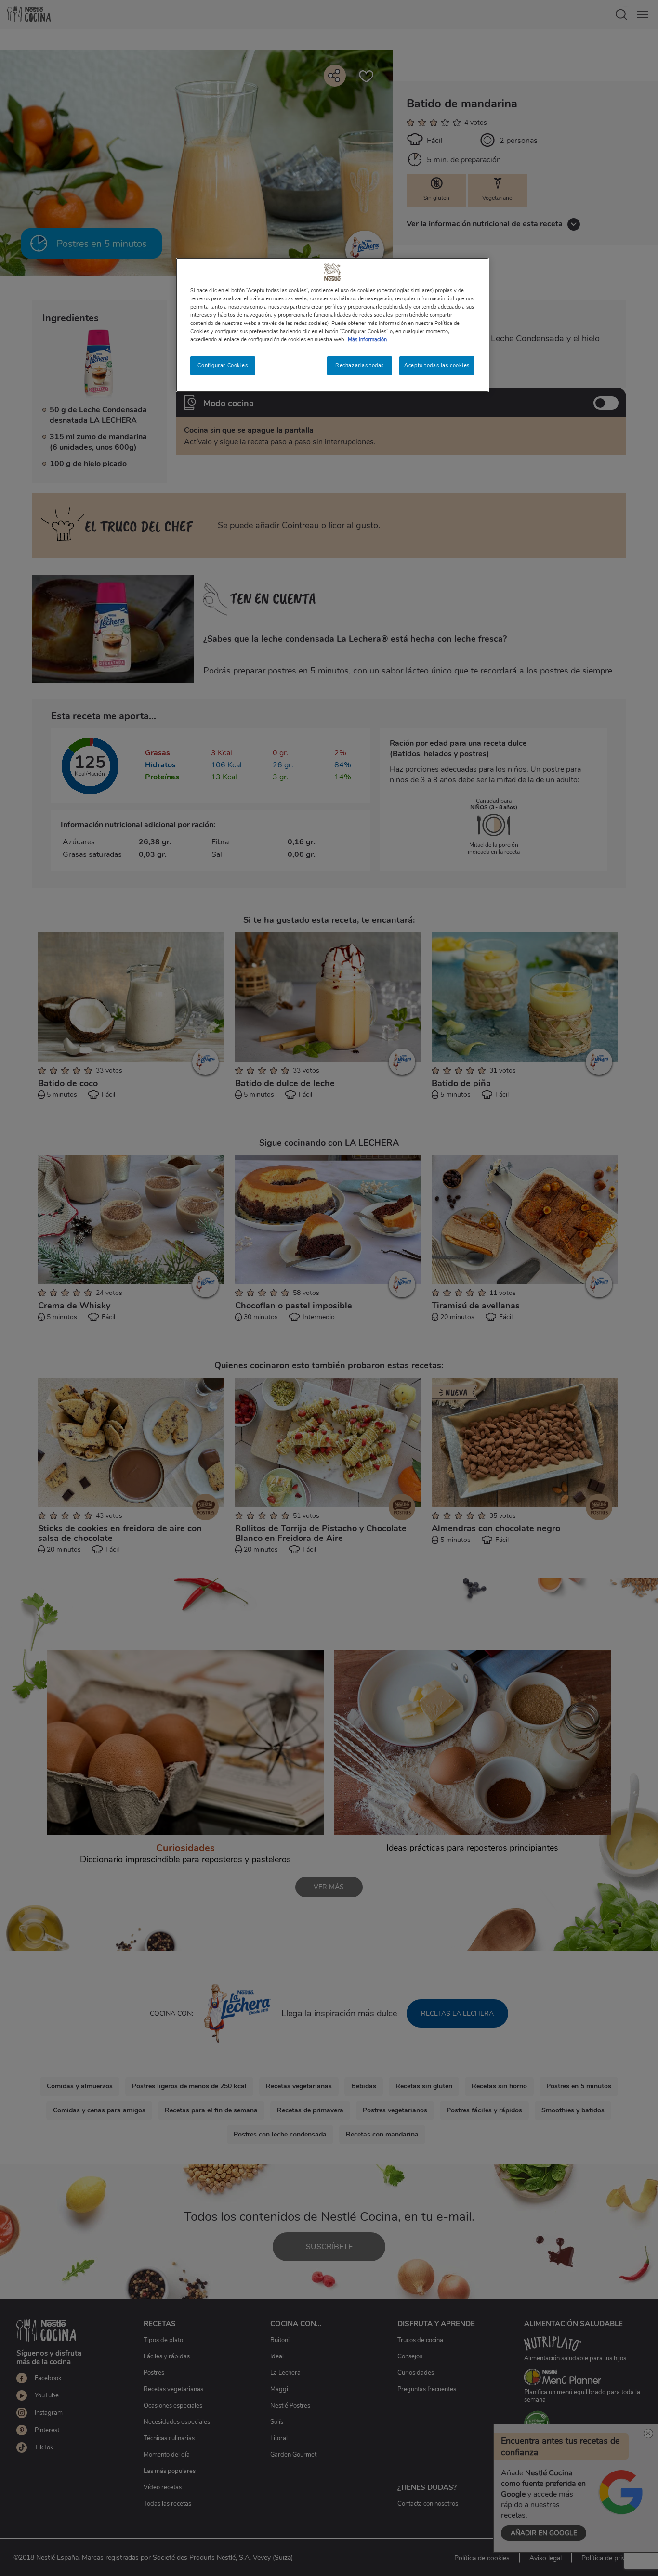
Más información (367, 339)
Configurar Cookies (223, 365)
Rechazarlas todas (360, 365)
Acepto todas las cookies (437, 365)
